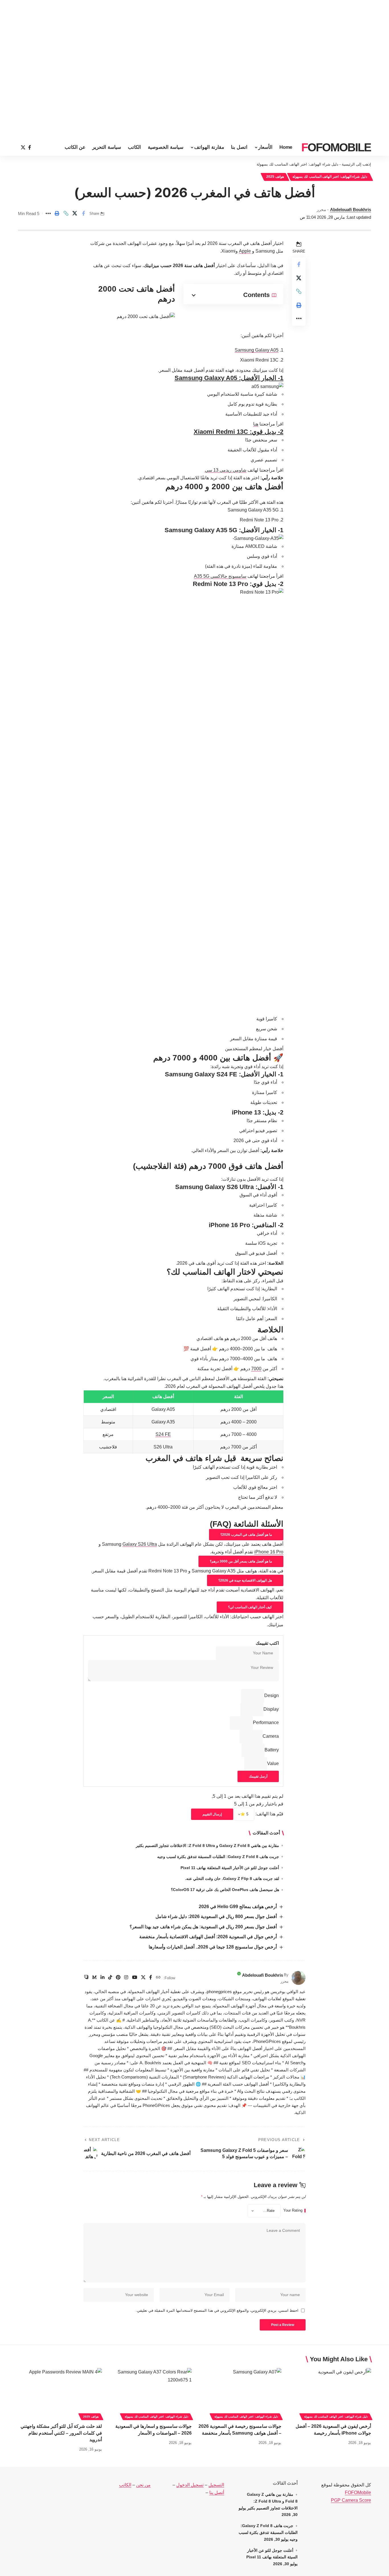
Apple (245, 251)
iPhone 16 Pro (269, 1552)
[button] (66, 213)
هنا (256, 424)
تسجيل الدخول (190, 2485)
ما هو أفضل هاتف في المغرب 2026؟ (246, 1535)
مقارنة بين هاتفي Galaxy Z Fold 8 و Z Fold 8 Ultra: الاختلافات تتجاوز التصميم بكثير (207, 1846)
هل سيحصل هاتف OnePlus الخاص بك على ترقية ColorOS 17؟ (225, 1890)
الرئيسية (348, 164)
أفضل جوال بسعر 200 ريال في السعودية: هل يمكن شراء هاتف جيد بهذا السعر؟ (203, 1927)
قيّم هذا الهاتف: (269, 1814)
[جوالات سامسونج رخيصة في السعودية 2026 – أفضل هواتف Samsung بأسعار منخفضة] (239, 2393)
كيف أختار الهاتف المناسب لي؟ (250, 1607)
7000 (256, 1369)
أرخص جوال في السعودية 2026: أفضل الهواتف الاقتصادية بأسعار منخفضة (208, 1937)
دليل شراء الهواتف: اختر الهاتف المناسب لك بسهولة (297, 164)
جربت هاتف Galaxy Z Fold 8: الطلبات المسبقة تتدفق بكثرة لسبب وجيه (218, 1857)
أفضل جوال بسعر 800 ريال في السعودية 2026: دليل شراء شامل (216, 1916)
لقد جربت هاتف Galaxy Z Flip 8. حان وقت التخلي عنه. (232, 1879)
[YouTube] (135, 1978)
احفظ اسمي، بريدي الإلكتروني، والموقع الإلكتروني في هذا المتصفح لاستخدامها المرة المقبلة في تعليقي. (217, 2310)
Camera (271, 1736)
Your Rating (293, 2211)
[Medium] (95, 1978)
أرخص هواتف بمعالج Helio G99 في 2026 (238, 1907)
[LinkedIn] (103, 1978)
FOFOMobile (358, 2493)
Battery (272, 1750)
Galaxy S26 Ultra (140, 1544)
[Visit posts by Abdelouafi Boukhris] (298, 1978)
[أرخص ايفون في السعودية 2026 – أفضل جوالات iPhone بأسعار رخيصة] (329, 2393)
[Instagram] (126, 1978)
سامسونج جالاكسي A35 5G (220, 576)
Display (271, 1709)
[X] (23, 147)
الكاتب (125, 2485)
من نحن (143, 2485)
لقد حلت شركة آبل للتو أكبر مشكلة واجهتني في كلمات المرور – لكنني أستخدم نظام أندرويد (61, 2433)
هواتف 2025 (275, 177)
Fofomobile (336, 147)
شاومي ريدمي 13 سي (226, 470)
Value (273, 1763)
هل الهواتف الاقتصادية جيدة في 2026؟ (245, 1580)
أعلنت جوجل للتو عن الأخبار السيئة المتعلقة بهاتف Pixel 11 (230, 1868)
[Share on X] (75, 213)
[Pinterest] (118, 1978)
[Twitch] (86, 1978)
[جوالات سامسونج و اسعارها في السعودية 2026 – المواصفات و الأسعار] (150, 2393)
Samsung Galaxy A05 (257, 350)
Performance (266, 1723)
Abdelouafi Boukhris (351, 209)
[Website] (158, 1978)
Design (272, 1695)
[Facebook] (30, 147)
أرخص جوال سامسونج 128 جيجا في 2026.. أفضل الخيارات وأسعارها (213, 1947)
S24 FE (163, 1434)
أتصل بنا (217, 2493)
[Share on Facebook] (83, 213)
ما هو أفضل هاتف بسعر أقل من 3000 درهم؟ (241, 1561)
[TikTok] (110, 1978)
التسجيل (216, 2485)
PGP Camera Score (351, 2500)
